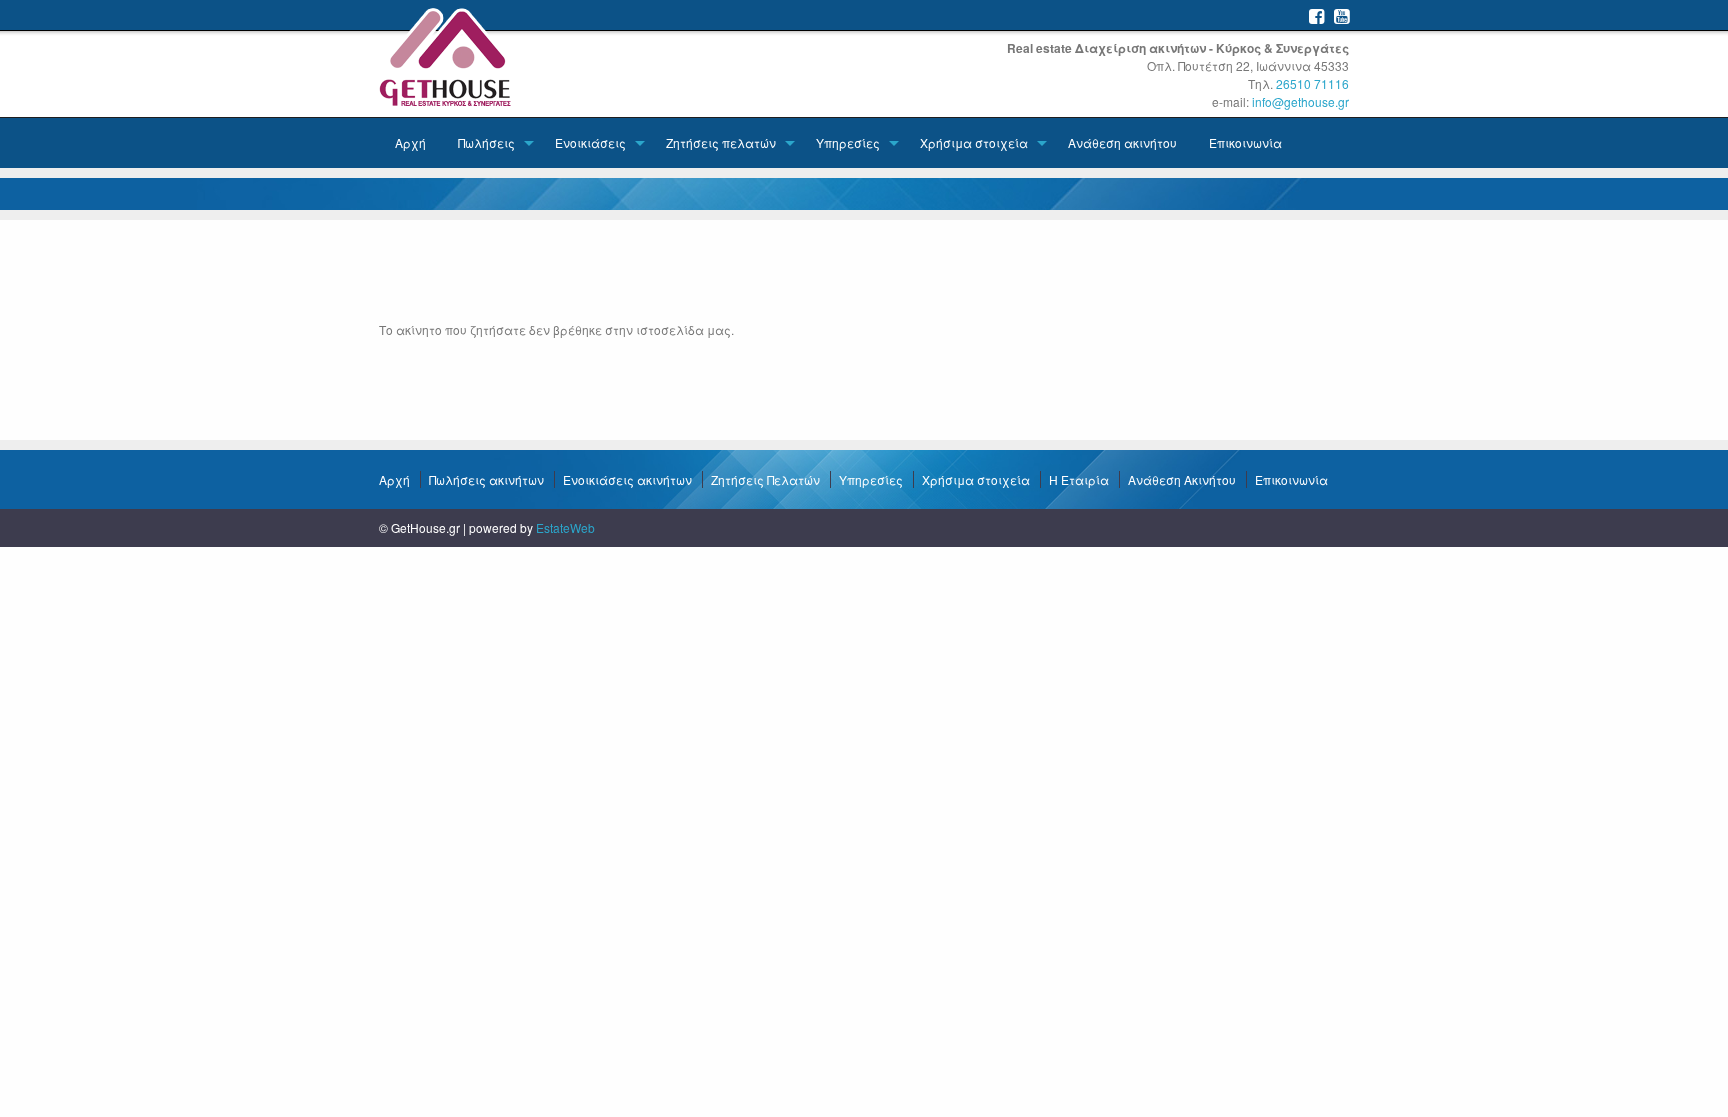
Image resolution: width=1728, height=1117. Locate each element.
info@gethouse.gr (1300, 101)
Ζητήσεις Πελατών (765, 479)
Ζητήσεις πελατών (721, 142)
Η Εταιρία (1079, 479)
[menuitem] (410, 143)
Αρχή (410, 142)
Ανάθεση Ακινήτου (1182, 479)
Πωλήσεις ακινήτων (486, 479)
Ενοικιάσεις (590, 142)
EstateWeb (565, 527)
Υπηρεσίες (848, 142)
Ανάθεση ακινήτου (1122, 142)
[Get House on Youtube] (1341, 15)
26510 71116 (1312, 83)
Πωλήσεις (486, 142)
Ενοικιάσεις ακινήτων (627, 479)
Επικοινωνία (1245, 142)
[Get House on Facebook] (1316, 15)
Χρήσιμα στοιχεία (974, 142)
